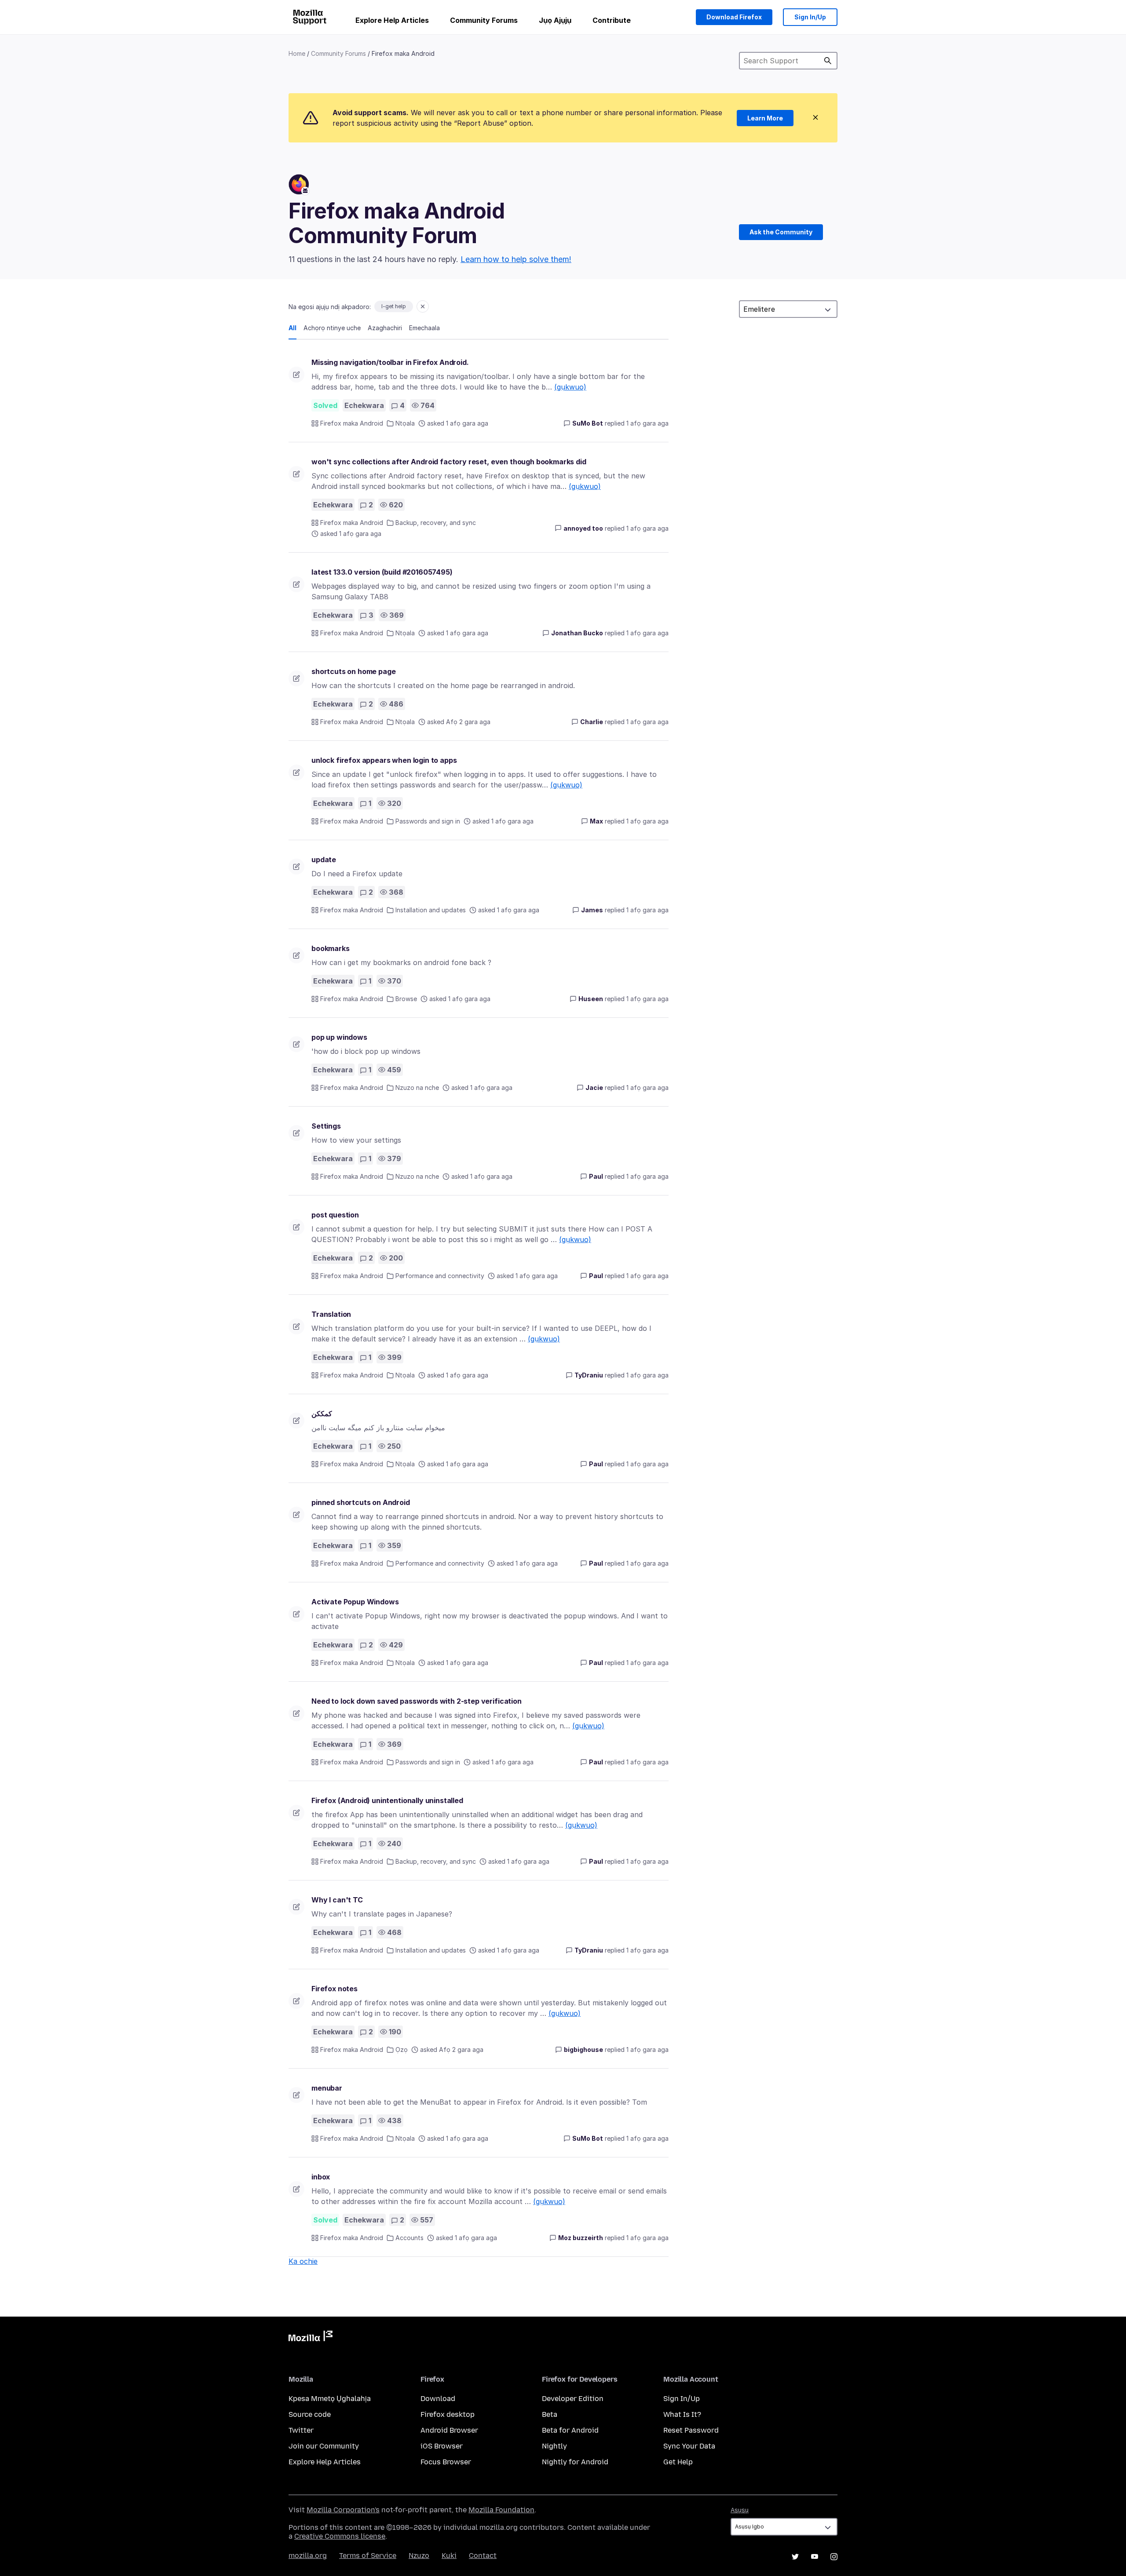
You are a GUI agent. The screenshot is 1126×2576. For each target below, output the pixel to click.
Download (438, 2399)
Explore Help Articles (392, 20)
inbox (321, 2177)
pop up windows (339, 1037)
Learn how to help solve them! (516, 259)
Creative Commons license (340, 2536)
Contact (483, 2556)
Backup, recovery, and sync (436, 523)
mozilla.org (308, 2556)
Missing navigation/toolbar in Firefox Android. (390, 362)
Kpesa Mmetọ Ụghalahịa (330, 2399)
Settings (326, 1126)
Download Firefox (734, 17)
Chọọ (828, 61)
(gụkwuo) (570, 387)
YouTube (815, 2557)
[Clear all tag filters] (423, 306)
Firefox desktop (448, 2414)
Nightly (554, 2446)
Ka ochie (303, 2261)
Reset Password (691, 2430)
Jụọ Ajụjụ (555, 20)
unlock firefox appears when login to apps (384, 760)
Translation (331, 1314)
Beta (550, 2414)
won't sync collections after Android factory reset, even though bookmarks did (449, 462)
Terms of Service (368, 2556)
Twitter (301, 2430)
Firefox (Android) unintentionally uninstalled (387, 1800)
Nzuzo (419, 2556)
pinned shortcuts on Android (361, 1502)
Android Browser (449, 2430)
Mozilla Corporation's (343, 2510)
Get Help (678, 2462)
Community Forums (484, 20)
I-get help (394, 306)
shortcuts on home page (353, 671)
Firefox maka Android (352, 423)
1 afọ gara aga (647, 423)
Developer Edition (573, 2399)
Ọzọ (402, 2050)
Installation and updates (431, 910)
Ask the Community (781, 232)
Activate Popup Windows (355, 1602)
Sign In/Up (810, 17)
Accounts (409, 2238)
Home (297, 53)
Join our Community (324, 2446)
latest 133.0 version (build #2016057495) (382, 572)
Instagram (834, 2557)
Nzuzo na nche (417, 1088)
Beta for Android (570, 2430)
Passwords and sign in (428, 821)
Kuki (449, 2556)
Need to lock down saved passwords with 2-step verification (417, 1701)
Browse (406, 999)
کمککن (322, 1414)
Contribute (612, 20)
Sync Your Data (689, 2446)
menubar (327, 2088)
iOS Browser (442, 2446)
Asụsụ (740, 2510)
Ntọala (405, 423)
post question (335, 1215)
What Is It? (682, 2414)
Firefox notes (335, 1989)
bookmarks (331, 948)
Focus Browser (446, 2462)
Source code (310, 2414)
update (324, 860)
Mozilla (311, 2338)
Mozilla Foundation (501, 2510)
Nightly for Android (575, 2462)
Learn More (765, 118)
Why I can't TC (337, 1900)
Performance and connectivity (440, 1276)
